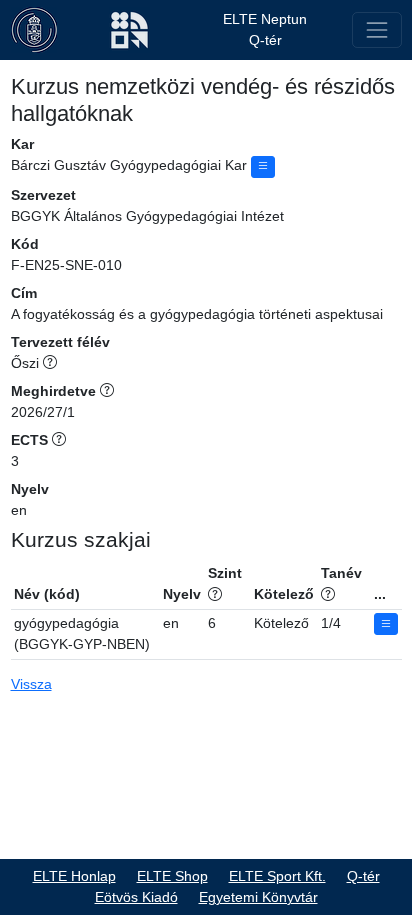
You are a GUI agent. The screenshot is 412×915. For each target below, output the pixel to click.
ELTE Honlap (74, 876)
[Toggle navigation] (376, 29)
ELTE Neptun (265, 19)
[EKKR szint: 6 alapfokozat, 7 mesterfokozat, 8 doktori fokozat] (215, 594)
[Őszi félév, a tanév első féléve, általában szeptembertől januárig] (50, 363)
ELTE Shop (172, 876)
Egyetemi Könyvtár (258, 897)
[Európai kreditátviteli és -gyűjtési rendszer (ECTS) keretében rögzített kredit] (59, 440)
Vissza (31, 684)
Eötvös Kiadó (136, 897)
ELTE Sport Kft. (277, 876)
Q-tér (265, 40)
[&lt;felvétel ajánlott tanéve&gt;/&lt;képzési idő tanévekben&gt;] (328, 594)
